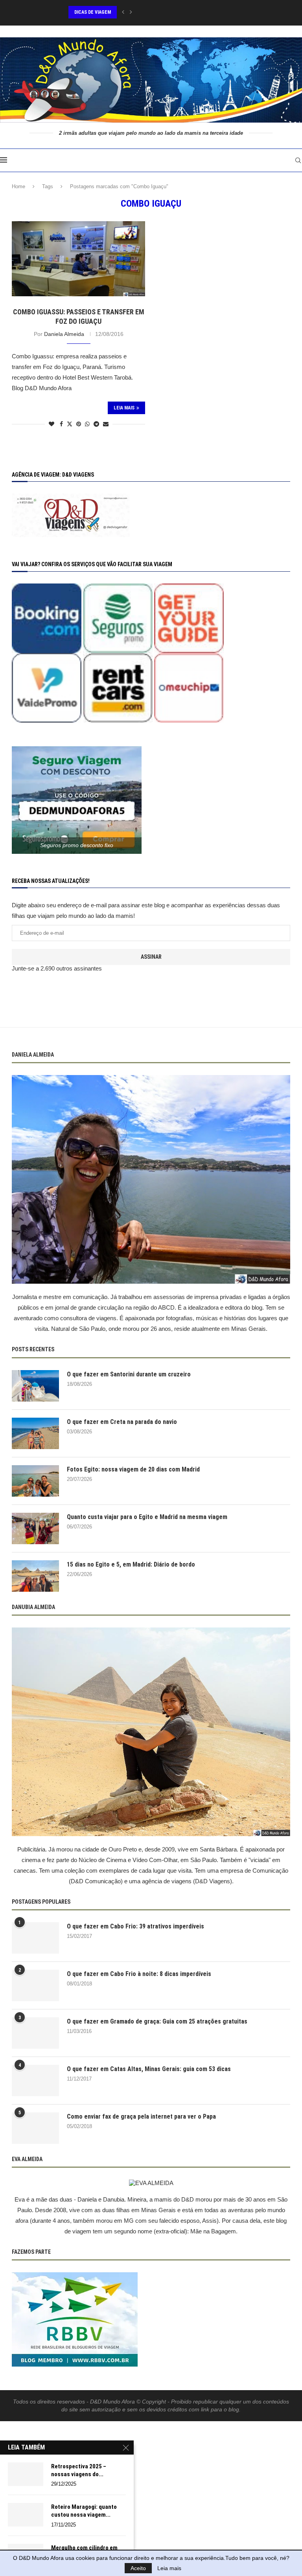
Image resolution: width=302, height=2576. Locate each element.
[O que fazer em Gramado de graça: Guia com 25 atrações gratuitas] (35, 2033)
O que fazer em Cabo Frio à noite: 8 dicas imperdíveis (139, 1974)
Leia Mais (124, 408)
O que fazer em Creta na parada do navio (122, 1422)
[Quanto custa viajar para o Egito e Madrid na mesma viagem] (35, 1528)
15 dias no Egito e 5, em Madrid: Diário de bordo (131, 1564)
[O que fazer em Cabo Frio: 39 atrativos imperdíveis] (35, 1938)
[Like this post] (52, 424)
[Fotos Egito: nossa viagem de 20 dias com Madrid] (35, 1481)
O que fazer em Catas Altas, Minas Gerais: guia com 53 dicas (149, 2069)
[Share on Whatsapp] (87, 424)
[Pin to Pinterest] (79, 424)
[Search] (298, 160)
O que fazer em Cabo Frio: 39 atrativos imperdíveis (135, 1926)
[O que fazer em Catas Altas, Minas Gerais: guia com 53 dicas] (35, 2081)
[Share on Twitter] (70, 424)
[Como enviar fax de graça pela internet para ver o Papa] (35, 2128)
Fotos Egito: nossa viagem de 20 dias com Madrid (133, 1469)
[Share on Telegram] (96, 424)
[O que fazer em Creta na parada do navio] (35, 1433)
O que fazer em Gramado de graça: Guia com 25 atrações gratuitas (157, 2021)
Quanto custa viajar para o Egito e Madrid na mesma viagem (147, 1517)
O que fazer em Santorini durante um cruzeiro (129, 1374)
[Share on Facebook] (61, 424)
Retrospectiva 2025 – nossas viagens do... (79, 2470)
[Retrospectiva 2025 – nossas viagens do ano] (26, 2474)
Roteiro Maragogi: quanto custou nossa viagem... (84, 2511)
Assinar (151, 957)
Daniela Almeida (64, 334)
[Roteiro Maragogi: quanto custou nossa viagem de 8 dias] (26, 2515)
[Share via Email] (106, 424)
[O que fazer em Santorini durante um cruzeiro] (35, 1386)
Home (18, 186)
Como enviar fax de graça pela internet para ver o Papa (141, 2116)
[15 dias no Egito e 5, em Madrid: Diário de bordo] (35, 1576)
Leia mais (169, 2568)
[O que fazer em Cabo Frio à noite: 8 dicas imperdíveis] (35, 1985)
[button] (123, 12)
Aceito (138, 2568)
